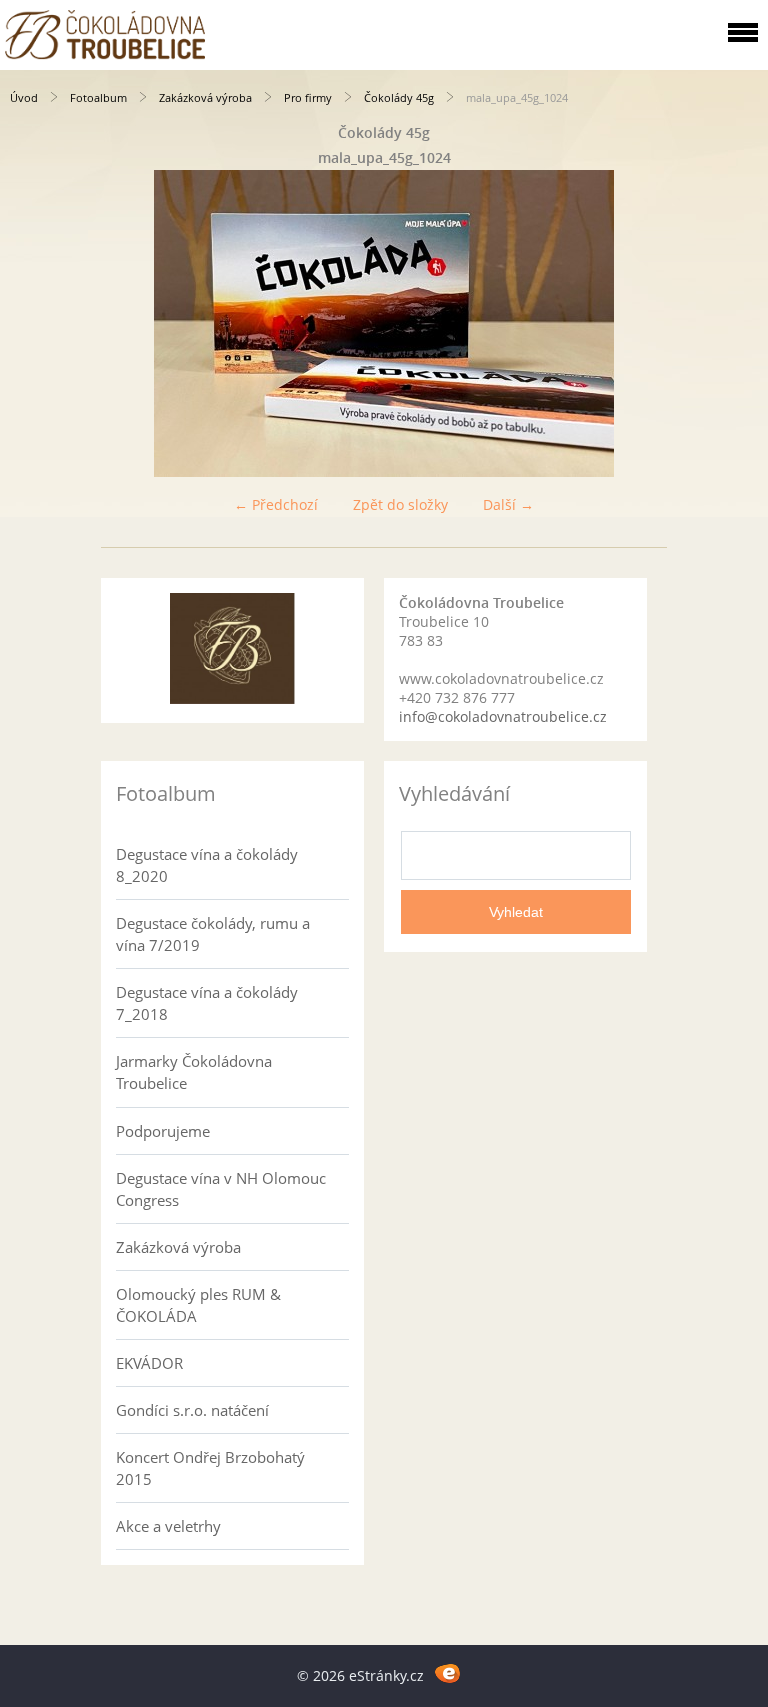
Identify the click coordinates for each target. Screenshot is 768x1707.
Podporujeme (163, 1131)
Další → (508, 504)
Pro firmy (308, 97)
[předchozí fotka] (32, 323)
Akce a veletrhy (168, 1526)
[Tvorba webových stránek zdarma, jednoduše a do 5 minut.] (447, 1672)
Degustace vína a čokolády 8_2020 (207, 865)
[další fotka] (735, 323)
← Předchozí (276, 504)
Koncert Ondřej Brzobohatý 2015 (210, 1468)
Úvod (24, 97)
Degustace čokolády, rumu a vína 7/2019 (213, 934)
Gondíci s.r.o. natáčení (192, 1410)
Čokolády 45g (399, 97)
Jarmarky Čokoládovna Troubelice (194, 1072)
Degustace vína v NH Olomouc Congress (221, 1189)
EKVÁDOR (149, 1363)
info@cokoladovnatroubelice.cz (503, 716)
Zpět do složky (400, 504)
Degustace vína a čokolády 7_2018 (207, 1003)
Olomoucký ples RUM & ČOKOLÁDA (198, 1305)
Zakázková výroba (205, 97)
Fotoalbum (98, 97)
